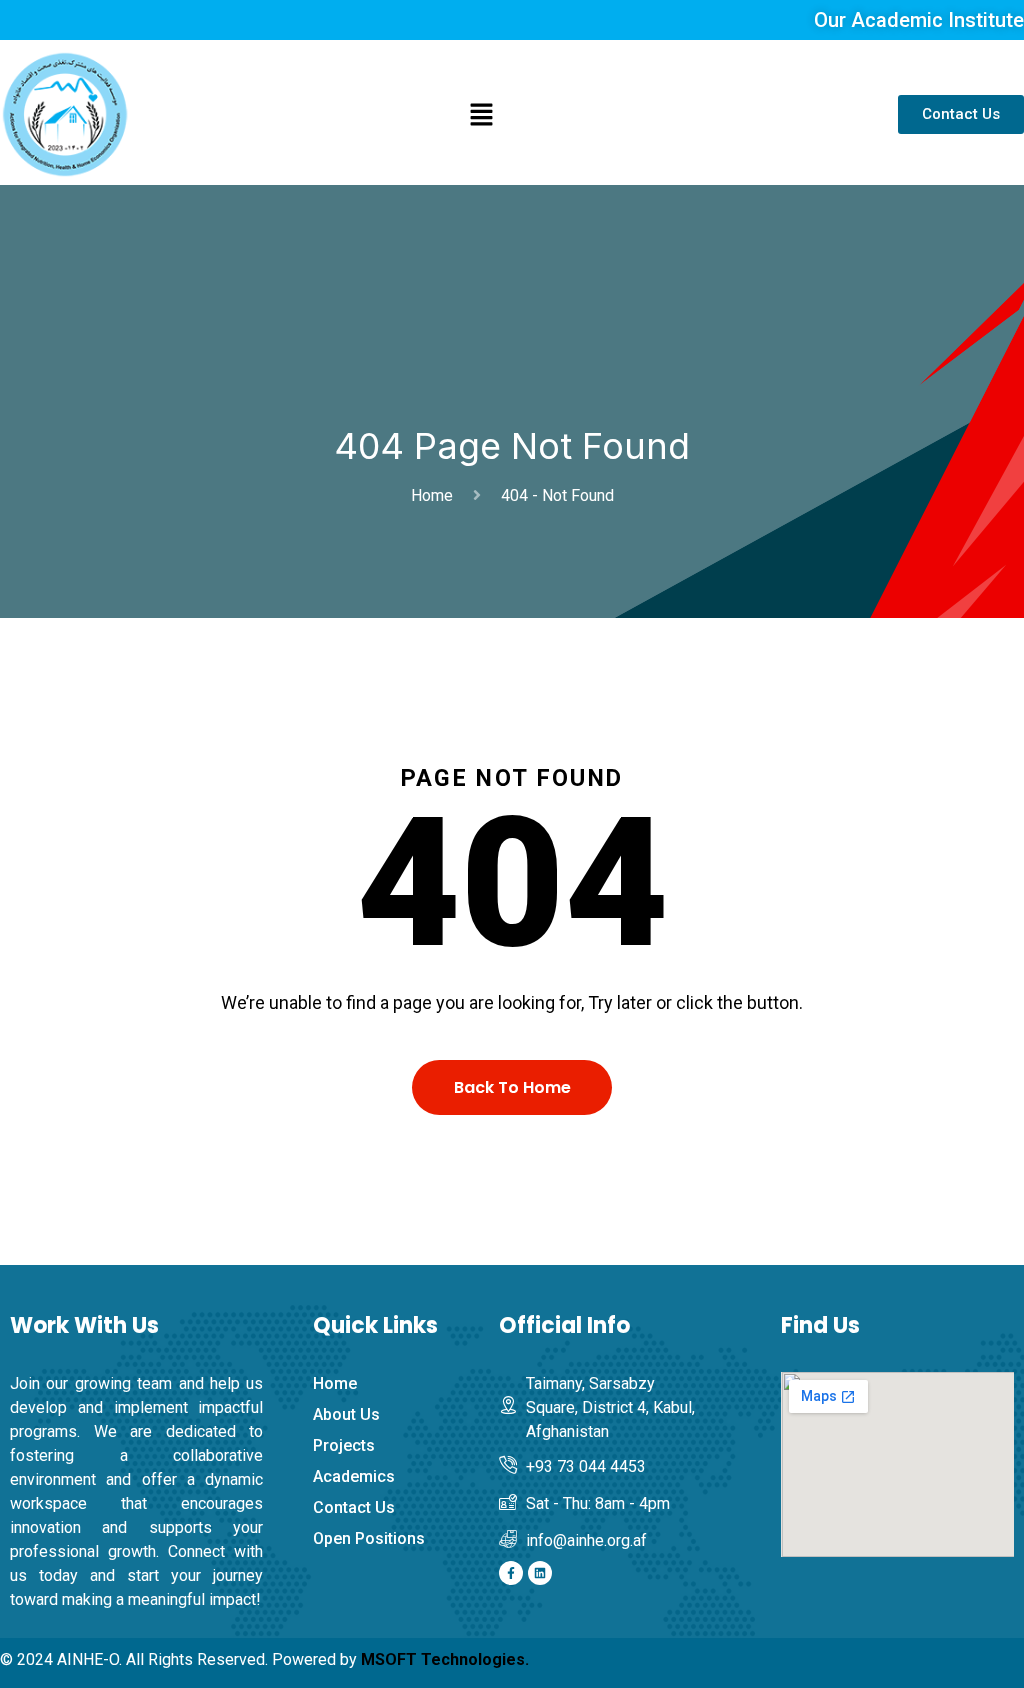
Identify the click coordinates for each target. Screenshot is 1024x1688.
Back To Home (512, 1087)
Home (436, 495)
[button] (481, 115)
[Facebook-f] (511, 1573)
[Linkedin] (540, 1573)
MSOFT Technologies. (445, 1659)
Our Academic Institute (919, 20)
